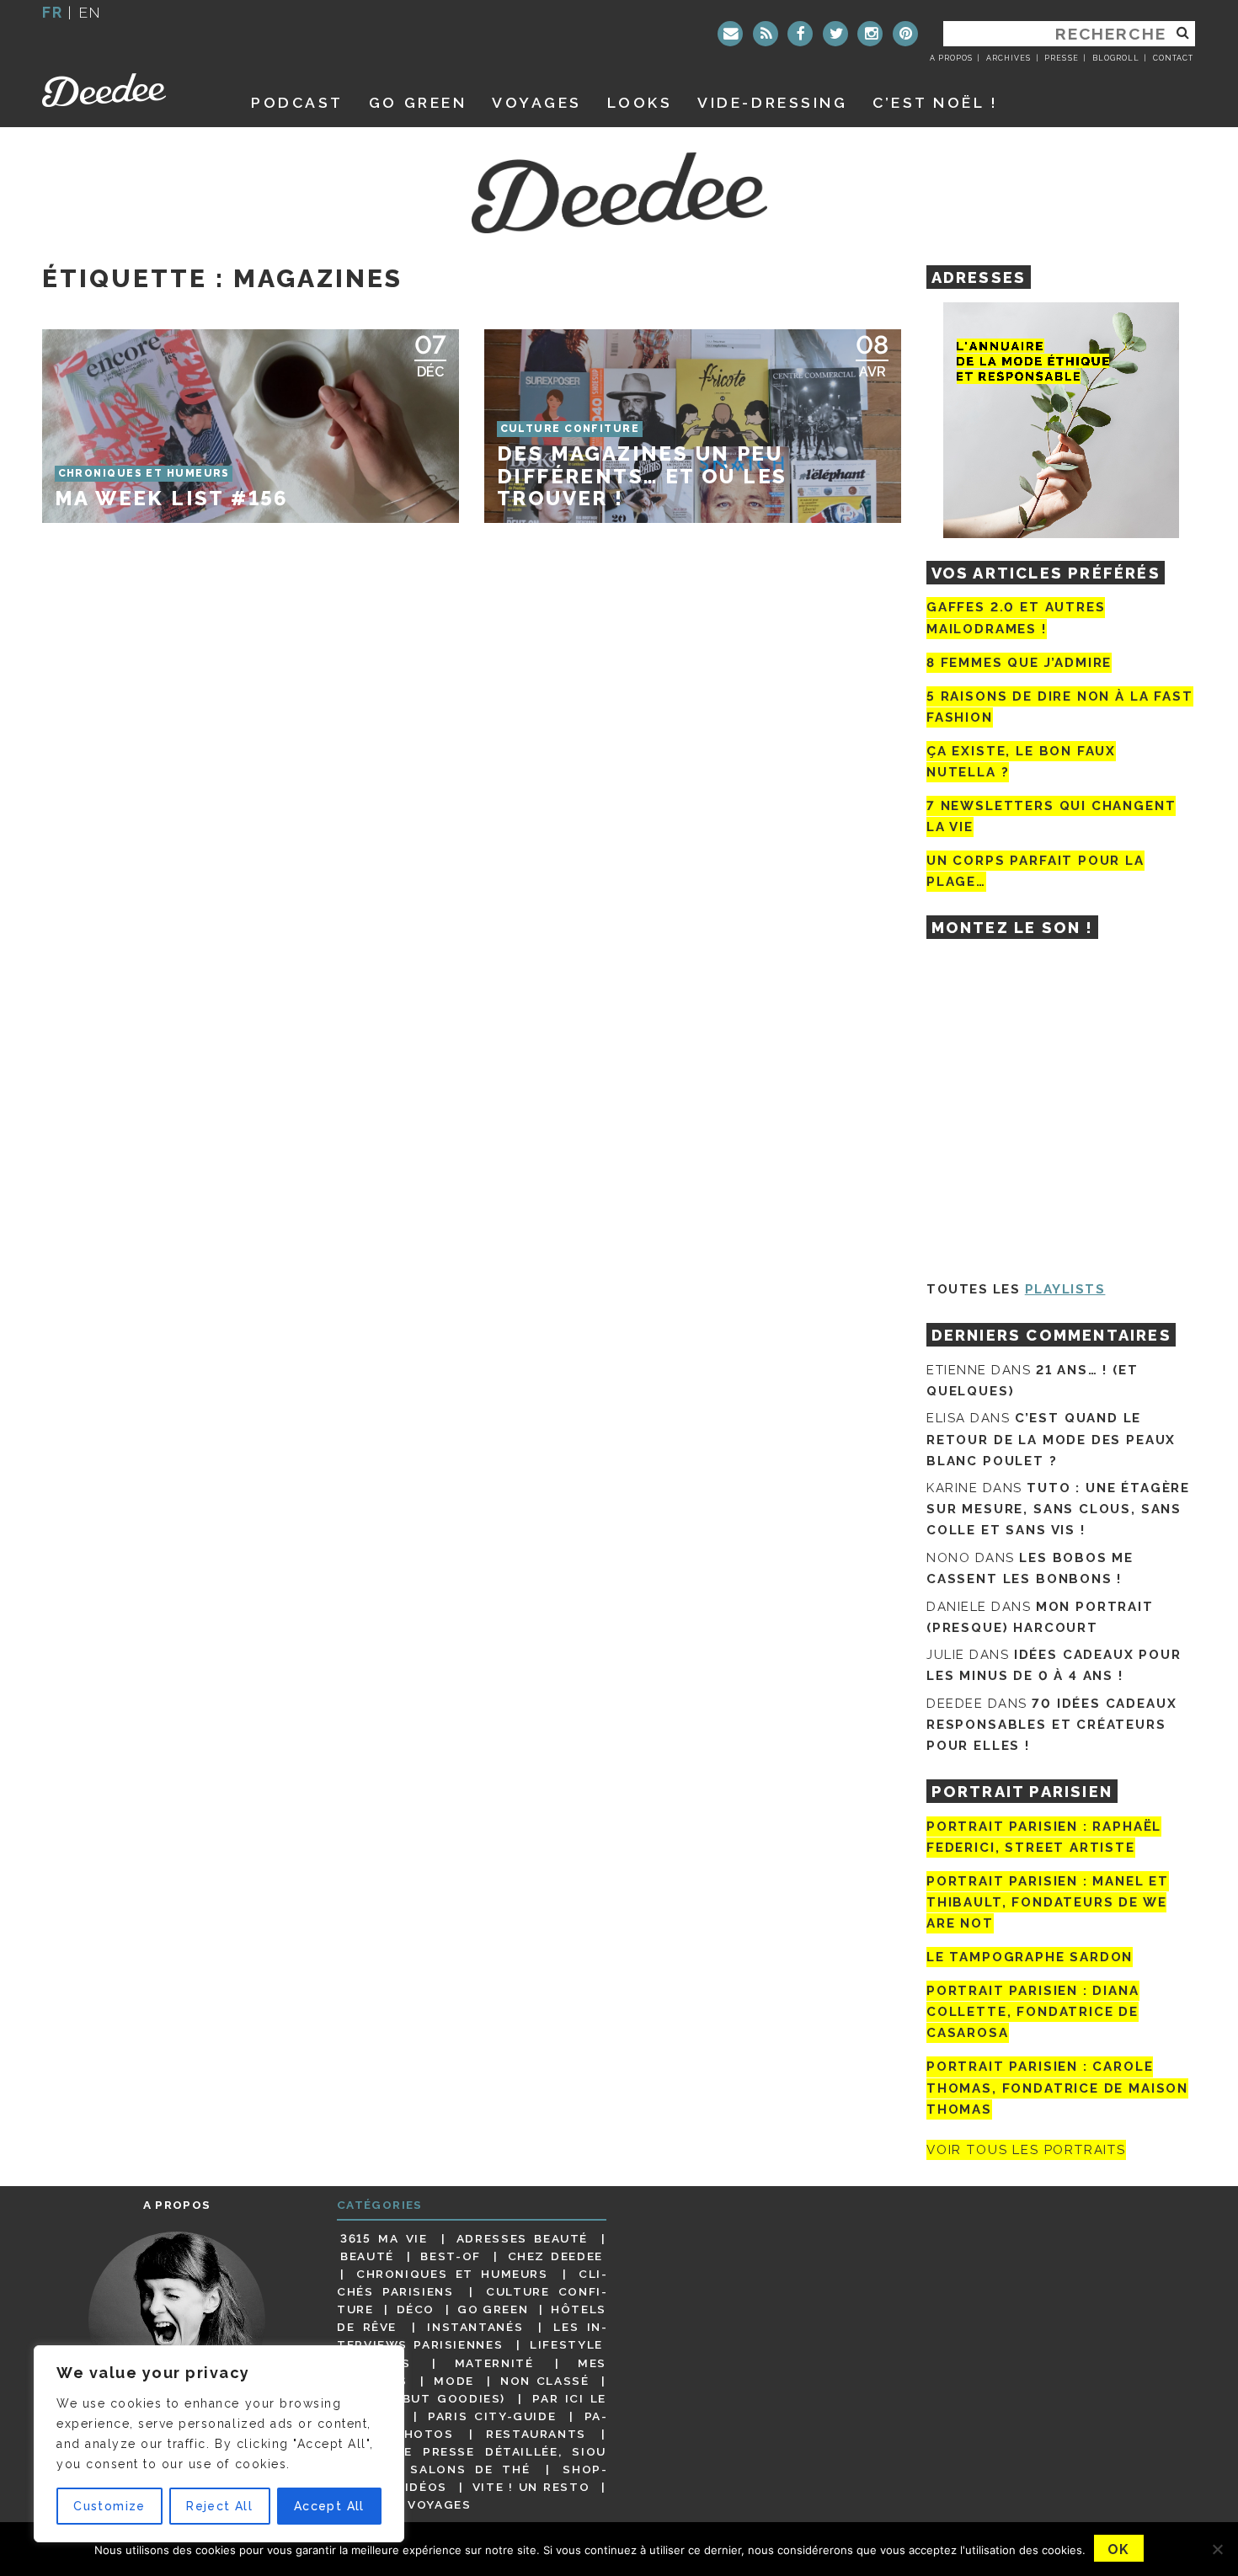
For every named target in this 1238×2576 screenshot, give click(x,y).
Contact (1173, 58)
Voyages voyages (406, 2504)
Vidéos (422, 2487)
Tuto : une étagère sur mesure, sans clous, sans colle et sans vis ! (1058, 1509)
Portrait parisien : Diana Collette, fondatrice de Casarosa (1033, 2012)
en (90, 12)
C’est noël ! (935, 102)
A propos (951, 58)
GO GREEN (418, 102)
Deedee (128, 90)
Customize (109, 2506)
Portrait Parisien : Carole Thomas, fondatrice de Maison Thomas (1057, 2088)
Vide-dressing (772, 102)
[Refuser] (1217, 2549)
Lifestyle (566, 2344)
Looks (640, 102)
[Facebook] (800, 34)
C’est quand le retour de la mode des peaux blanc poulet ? (1051, 1439)
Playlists (1065, 1289)
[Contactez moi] (730, 34)
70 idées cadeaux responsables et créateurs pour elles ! (1051, 1725)
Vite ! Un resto (531, 2487)
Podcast (297, 102)
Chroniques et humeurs (452, 2274)
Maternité (494, 2363)
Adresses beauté (522, 2238)
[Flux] (766, 34)
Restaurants (536, 2434)
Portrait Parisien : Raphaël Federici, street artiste (1044, 1837)
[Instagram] (870, 34)
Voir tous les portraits (1026, 2150)
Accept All (329, 2506)
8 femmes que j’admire (1019, 663)
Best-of (450, 2256)
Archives (1009, 58)
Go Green (493, 2309)
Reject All (219, 2506)
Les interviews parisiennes (472, 2336)
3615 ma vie (384, 2238)
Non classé (545, 2381)
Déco (416, 2309)
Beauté (367, 2256)
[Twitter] (835, 34)
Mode (454, 2381)
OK (1119, 2549)
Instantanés (475, 2327)
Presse (1061, 58)
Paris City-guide (492, 2416)
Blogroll (1116, 58)
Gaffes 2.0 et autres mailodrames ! (1016, 618)
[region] (219, 2444)
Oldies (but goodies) (423, 2398)
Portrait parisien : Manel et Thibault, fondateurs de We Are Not (1048, 1902)
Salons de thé (470, 2469)
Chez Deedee (555, 2256)
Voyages (537, 102)
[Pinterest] (905, 34)
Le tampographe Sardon (1030, 1957)
